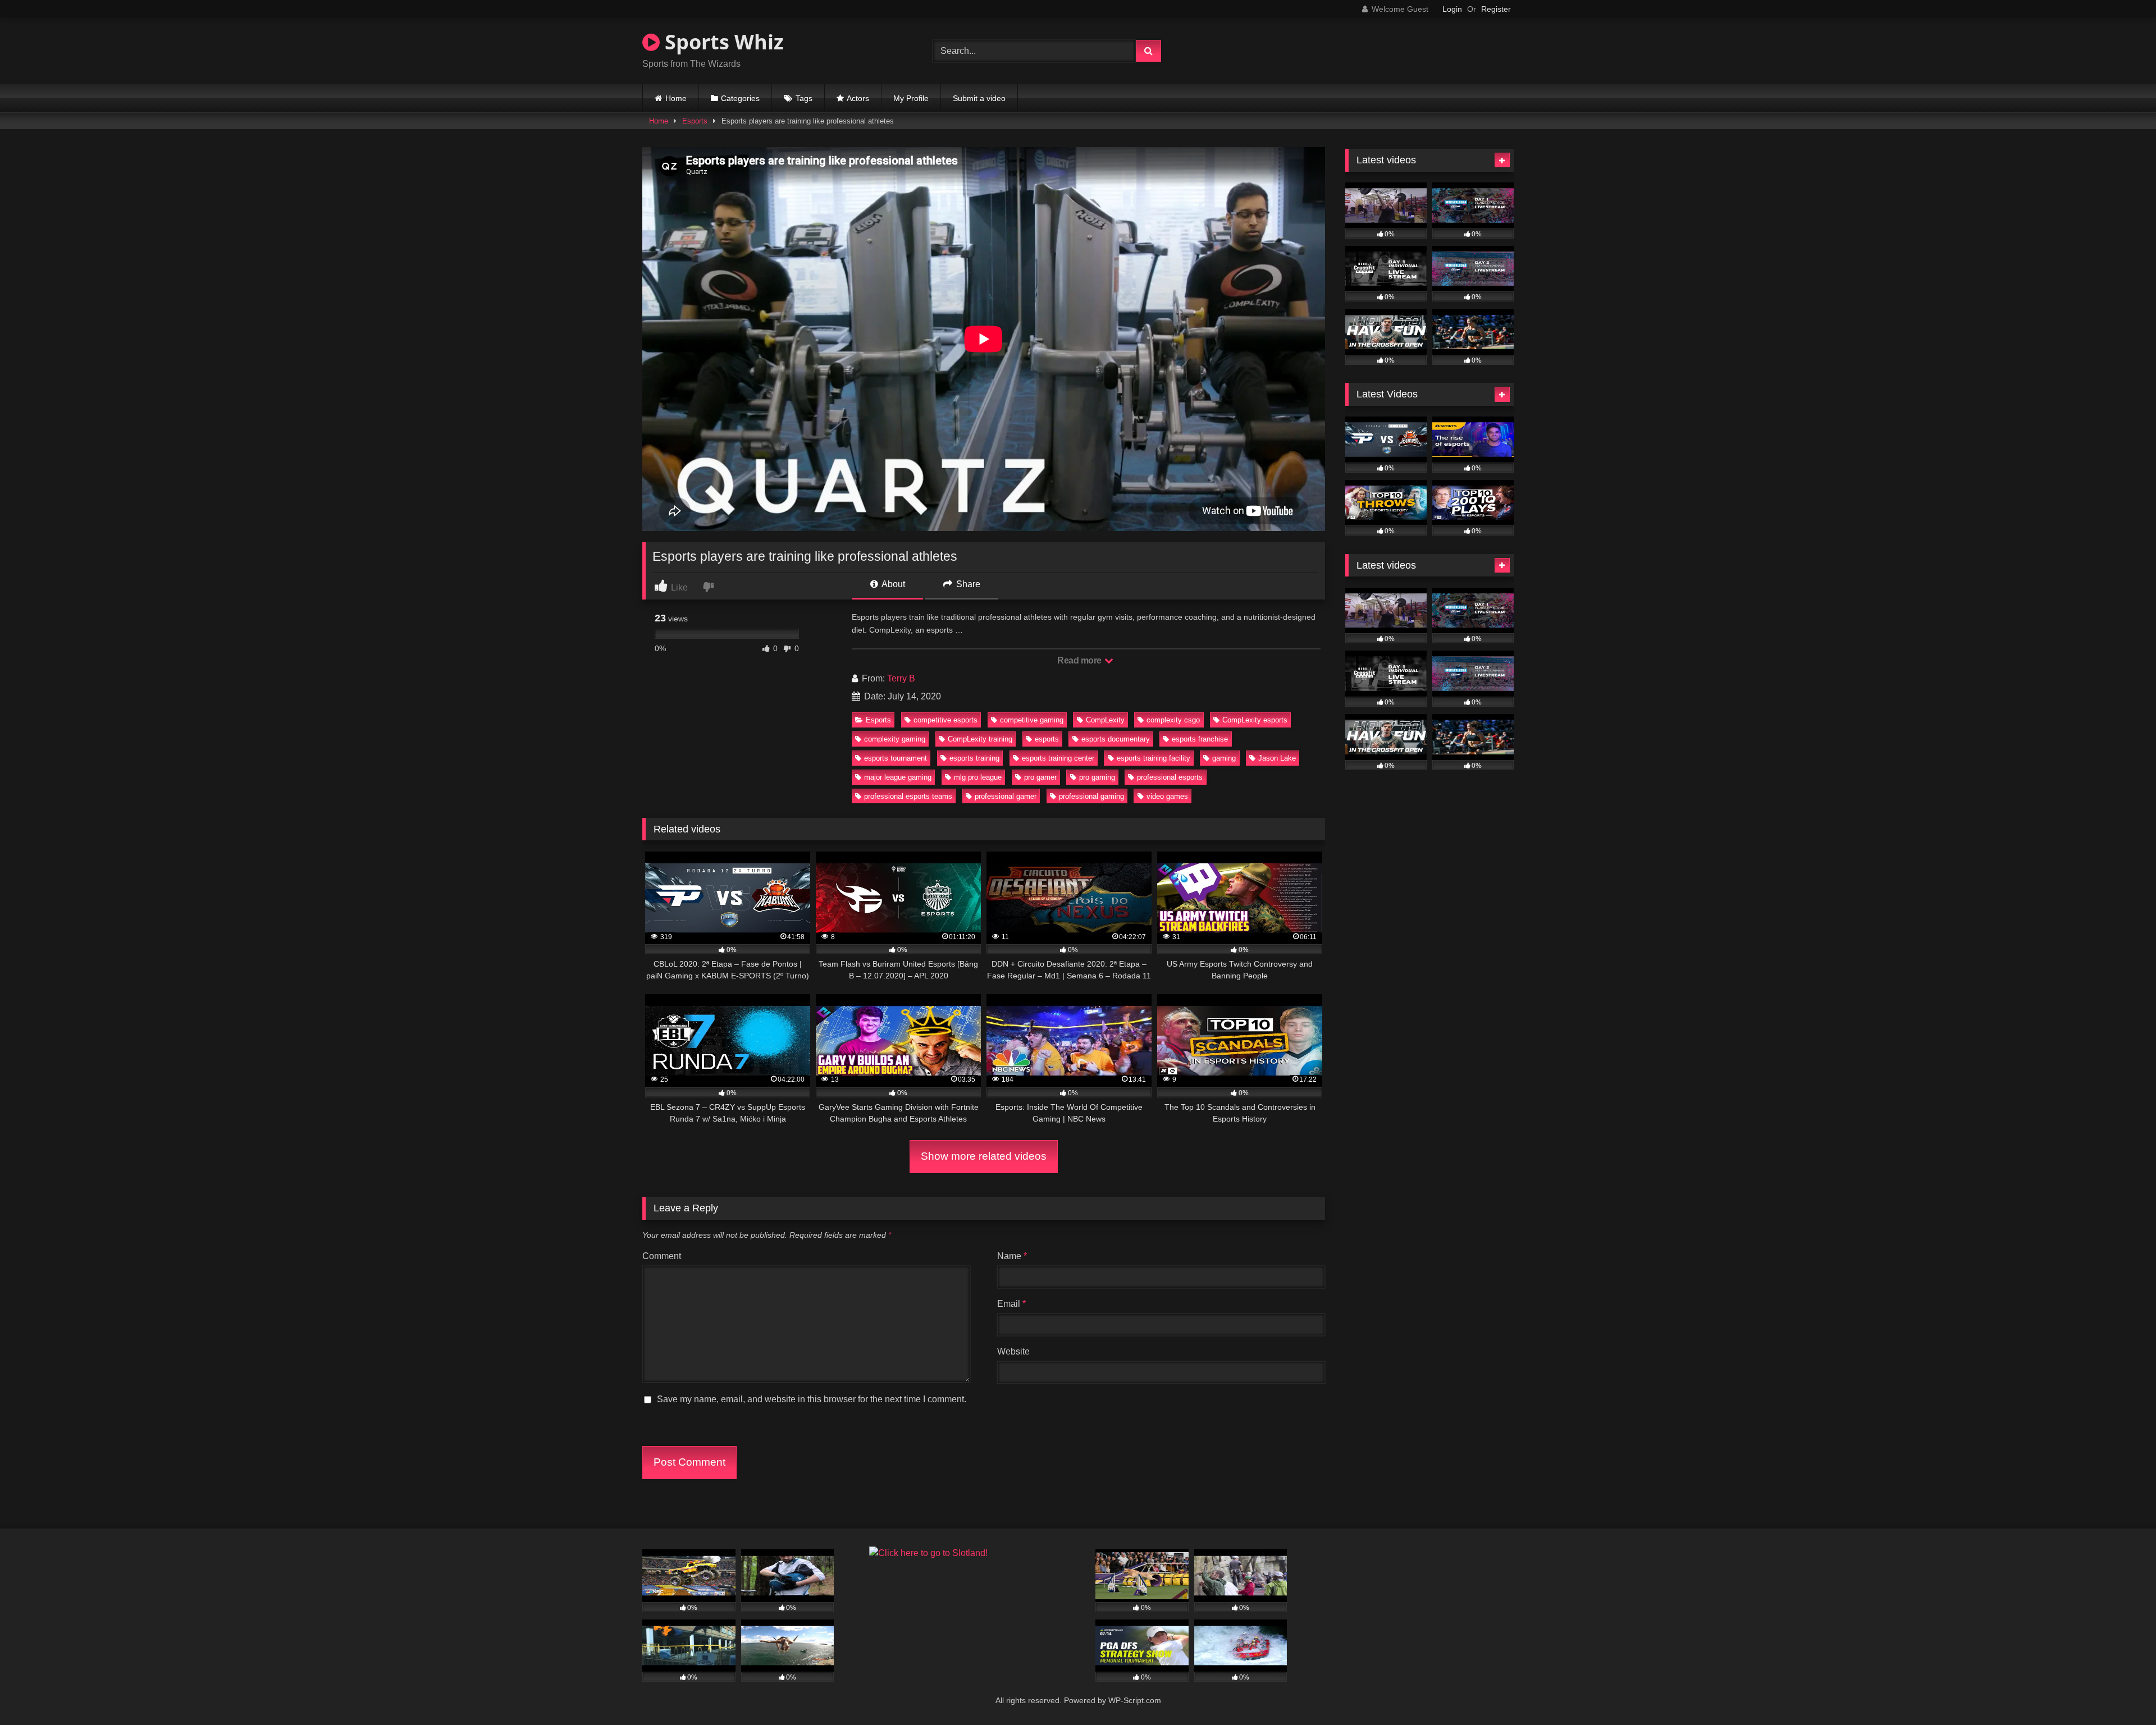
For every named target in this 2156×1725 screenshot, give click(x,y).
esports (1047, 739)
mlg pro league (978, 777)
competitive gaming (1032, 720)
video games (1167, 796)
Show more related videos (984, 1156)
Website (1013, 1351)
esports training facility (1154, 758)
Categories (740, 98)
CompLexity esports (1255, 720)
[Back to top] (2121, 1692)
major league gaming (898, 777)
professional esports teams (908, 796)
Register (1496, 9)
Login (1452, 9)
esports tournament (896, 758)
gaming (1224, 758)
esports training (974, 758)
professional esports (1170, 777)
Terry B (901, 678)
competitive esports (945, 720)
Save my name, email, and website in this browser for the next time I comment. (812, 1399)
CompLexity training (980, 739)
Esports (695, 121)
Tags (804, 98)
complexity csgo (1173, 720)
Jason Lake (1277, 758)
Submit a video (979, 98)
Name (1012, 1256)
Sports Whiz (722, 42)
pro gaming (1097, 777)
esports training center (1058, 758)
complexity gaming (895, 739)
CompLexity (1105, 720)
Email (1011, 1304)
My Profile (911, 98)
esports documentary (1116, 739)
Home (676, 98)
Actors (858, 98)
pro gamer (1040, 777)
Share (967, 584)
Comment (662, 1256)
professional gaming (1091, 796)
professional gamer (1006, 796)
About (892, 584)
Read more (1080, 660)
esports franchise (1200, 739)
